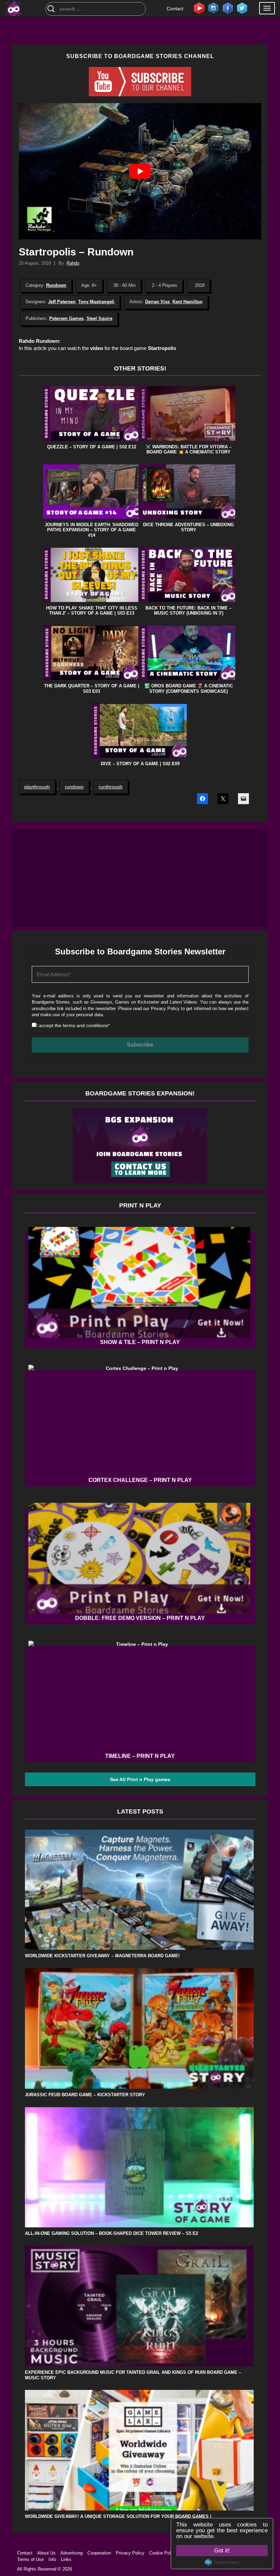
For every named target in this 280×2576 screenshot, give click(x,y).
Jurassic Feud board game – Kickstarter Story (85, 2095)
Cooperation (99, 2553)
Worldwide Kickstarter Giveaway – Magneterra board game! (102, 1956)
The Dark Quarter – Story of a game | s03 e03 (92, 689)
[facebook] (228, 8)
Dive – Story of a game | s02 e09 (140, 764)
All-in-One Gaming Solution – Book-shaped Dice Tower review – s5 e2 (111, 2233)
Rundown (56, 285)
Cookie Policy (163, 2553)
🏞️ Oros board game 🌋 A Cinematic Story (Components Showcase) (189, 689)
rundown (74, 787)
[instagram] (213, 8)
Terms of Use (30, 2559)
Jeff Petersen (62, 302)
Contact (175, 9)
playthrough (37, 787)
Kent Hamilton (187, 302)
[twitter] (242, 8)
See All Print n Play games (140, 1779)
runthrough (111, 787)
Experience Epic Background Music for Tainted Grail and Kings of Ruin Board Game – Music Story (133, 2375)
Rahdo (73, 263)
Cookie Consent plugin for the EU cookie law (222, 2562)
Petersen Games (66, 318)
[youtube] (199, 8)
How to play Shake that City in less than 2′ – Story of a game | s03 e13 (92, 611)
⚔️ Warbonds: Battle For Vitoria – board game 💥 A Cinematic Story (188, 450)
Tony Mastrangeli (96, 302)
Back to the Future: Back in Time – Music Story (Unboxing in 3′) (188, 611)
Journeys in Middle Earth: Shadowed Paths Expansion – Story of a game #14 (92, 530)
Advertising (72, 2553)
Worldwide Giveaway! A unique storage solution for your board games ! (118, 2516)
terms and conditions (85, 1025)
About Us (46, 2553)
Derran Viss (157, 302)
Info (52, 2559)
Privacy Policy (165, 1009)
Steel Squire (99, 318)
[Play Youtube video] (140, 171)
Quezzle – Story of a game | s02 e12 (92, 447)
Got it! (222, 2551)
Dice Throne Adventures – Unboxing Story (188, 527)
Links (66, 2559)
